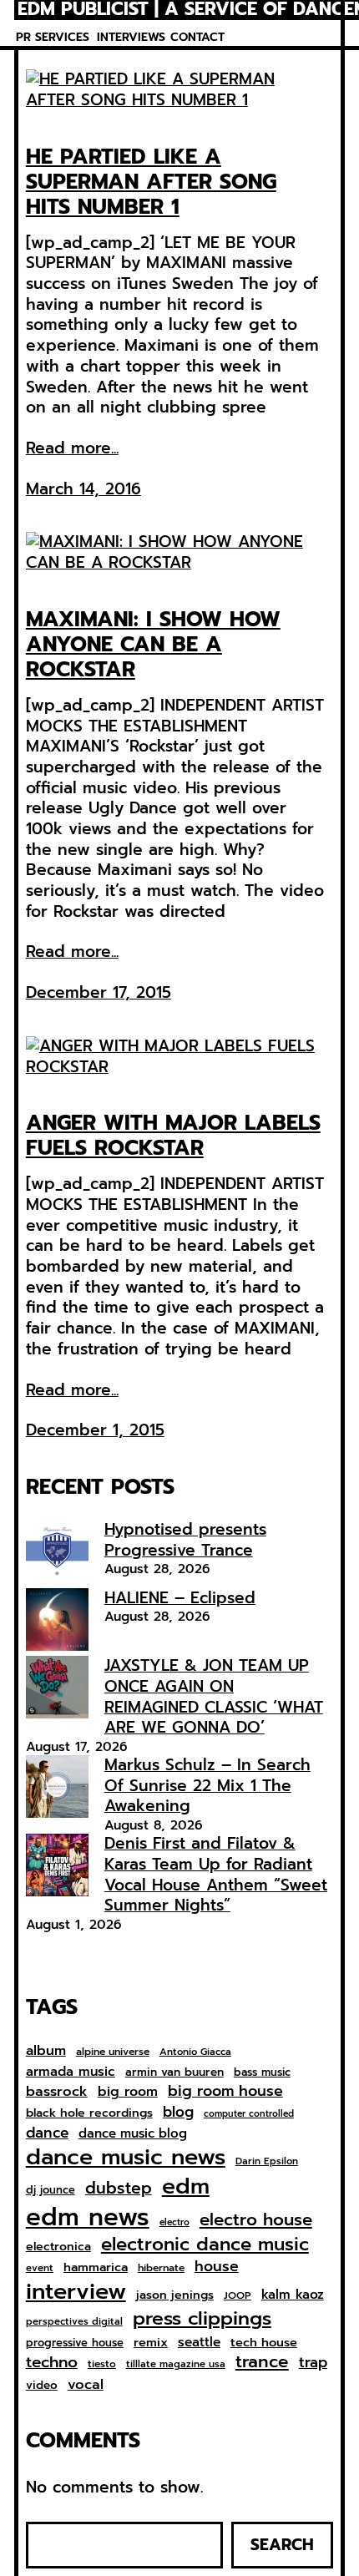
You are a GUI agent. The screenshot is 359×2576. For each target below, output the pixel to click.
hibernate (161, 2269)
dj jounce (51, 2191)
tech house (264, 2343)
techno (52, 2362)
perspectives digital (74, 2322)
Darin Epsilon (267, 2161)
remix (151, 2343)
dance (47, 2133)
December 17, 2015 (99, 992)
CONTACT (197, 37)
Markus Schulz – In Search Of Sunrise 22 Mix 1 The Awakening (207, 1785)
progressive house (75, 2343)
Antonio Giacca (195, 2052)
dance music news (126, 2157)
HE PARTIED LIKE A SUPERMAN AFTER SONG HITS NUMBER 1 (151, 182)
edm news (88, 2217)
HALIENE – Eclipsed (180, 1598)
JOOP (238, 2296)
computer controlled (249, 2114)
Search (282, 2545)
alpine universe (113, 2052)
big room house (225, 2091)
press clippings (202, 2319)
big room (128, 2092)
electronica (58, 2247)
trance (262, 2363)
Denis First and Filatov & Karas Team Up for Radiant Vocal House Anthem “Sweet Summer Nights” (216, 1874)
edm (186, 2186)
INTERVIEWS (131, 37)
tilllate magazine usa (176, 2364)
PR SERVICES (53, 37)
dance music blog (133, 2134)
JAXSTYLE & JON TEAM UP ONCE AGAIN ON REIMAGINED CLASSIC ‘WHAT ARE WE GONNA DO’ (214, 1696)
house (217, 2267)
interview (76, 2292)
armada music (71, 2072)
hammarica (96, 2267)
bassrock (57, 2092)
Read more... (72, 449)
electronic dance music (205, 2245)
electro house (256, 2220)
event (40, 2268)
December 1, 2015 (95, 1430)
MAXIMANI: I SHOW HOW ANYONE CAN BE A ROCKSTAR (153, 645)
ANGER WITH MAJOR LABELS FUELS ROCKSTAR (173, 1136)
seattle (199, 2342)
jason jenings (175, 2295)
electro (174, 2223)
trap (313, 2362)
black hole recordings (89, 2113)
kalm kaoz (293, 2295)
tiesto (102, 2365)
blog (178, 2113)
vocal (86, 2385)
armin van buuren (174, 2072)
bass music (262, 2073)
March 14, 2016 (83, 489)
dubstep (119, 2188)
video (42, 2386)
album (46, 2050)
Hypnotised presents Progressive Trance (185, 1540)
